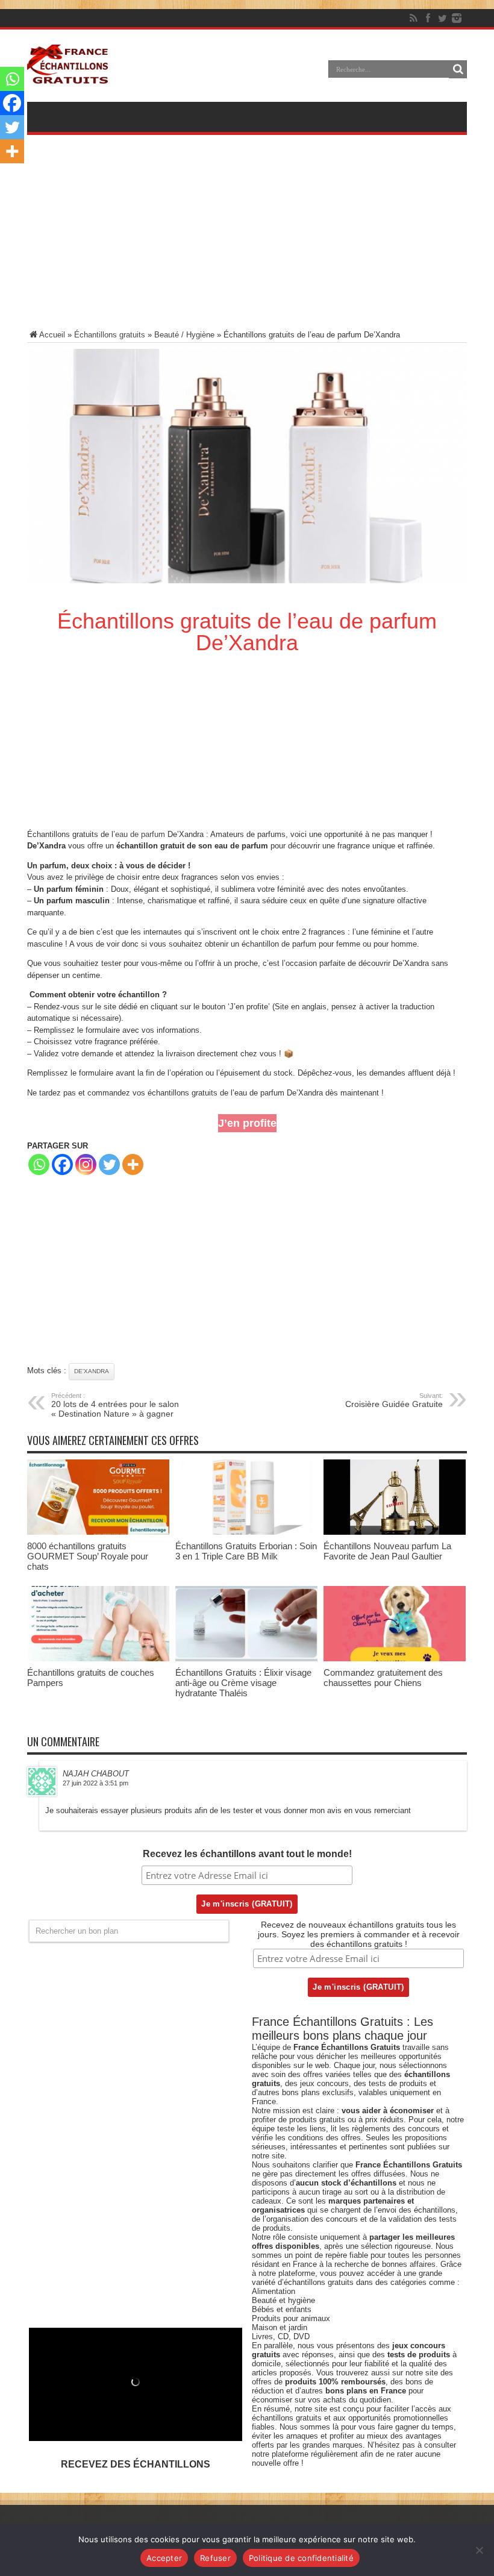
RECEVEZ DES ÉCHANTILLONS (136, 2464)
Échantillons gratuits (110, 335)
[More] (133, 1164)
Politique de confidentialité (301, 2558)
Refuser (215, 2558)
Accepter (164, 2558)
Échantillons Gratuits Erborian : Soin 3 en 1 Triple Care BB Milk (246, 1551)
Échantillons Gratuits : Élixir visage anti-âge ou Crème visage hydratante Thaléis (243, 1683)
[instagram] (457, 18)
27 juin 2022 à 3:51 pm (95, 1783)
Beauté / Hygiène (184, 335)
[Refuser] (479, 2550)
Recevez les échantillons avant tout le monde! (247, 1854)
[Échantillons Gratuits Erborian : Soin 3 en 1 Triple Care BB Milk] (246, 1532)
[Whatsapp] (39, 1164)
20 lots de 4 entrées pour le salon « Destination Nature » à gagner (115, 1405)
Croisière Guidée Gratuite (394, 1400)
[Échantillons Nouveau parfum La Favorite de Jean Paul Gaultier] (395, 1532)
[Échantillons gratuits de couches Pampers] (98, 1659)
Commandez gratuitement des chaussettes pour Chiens (383, 1678)
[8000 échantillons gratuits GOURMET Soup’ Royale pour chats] (98, 1532)
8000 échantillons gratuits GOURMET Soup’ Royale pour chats (88, 1556)
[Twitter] (442, 18)
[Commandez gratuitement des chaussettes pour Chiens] (395, 1659)
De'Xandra (92, 1371)
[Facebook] (428, 18)
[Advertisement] (247, 240)
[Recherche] (458, 69)
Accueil (52, 335)
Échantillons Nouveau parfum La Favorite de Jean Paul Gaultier (387, 1551)
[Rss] (413, 18)
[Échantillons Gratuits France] (68, 78)
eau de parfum (140, 834)
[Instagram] (86, 1164)
